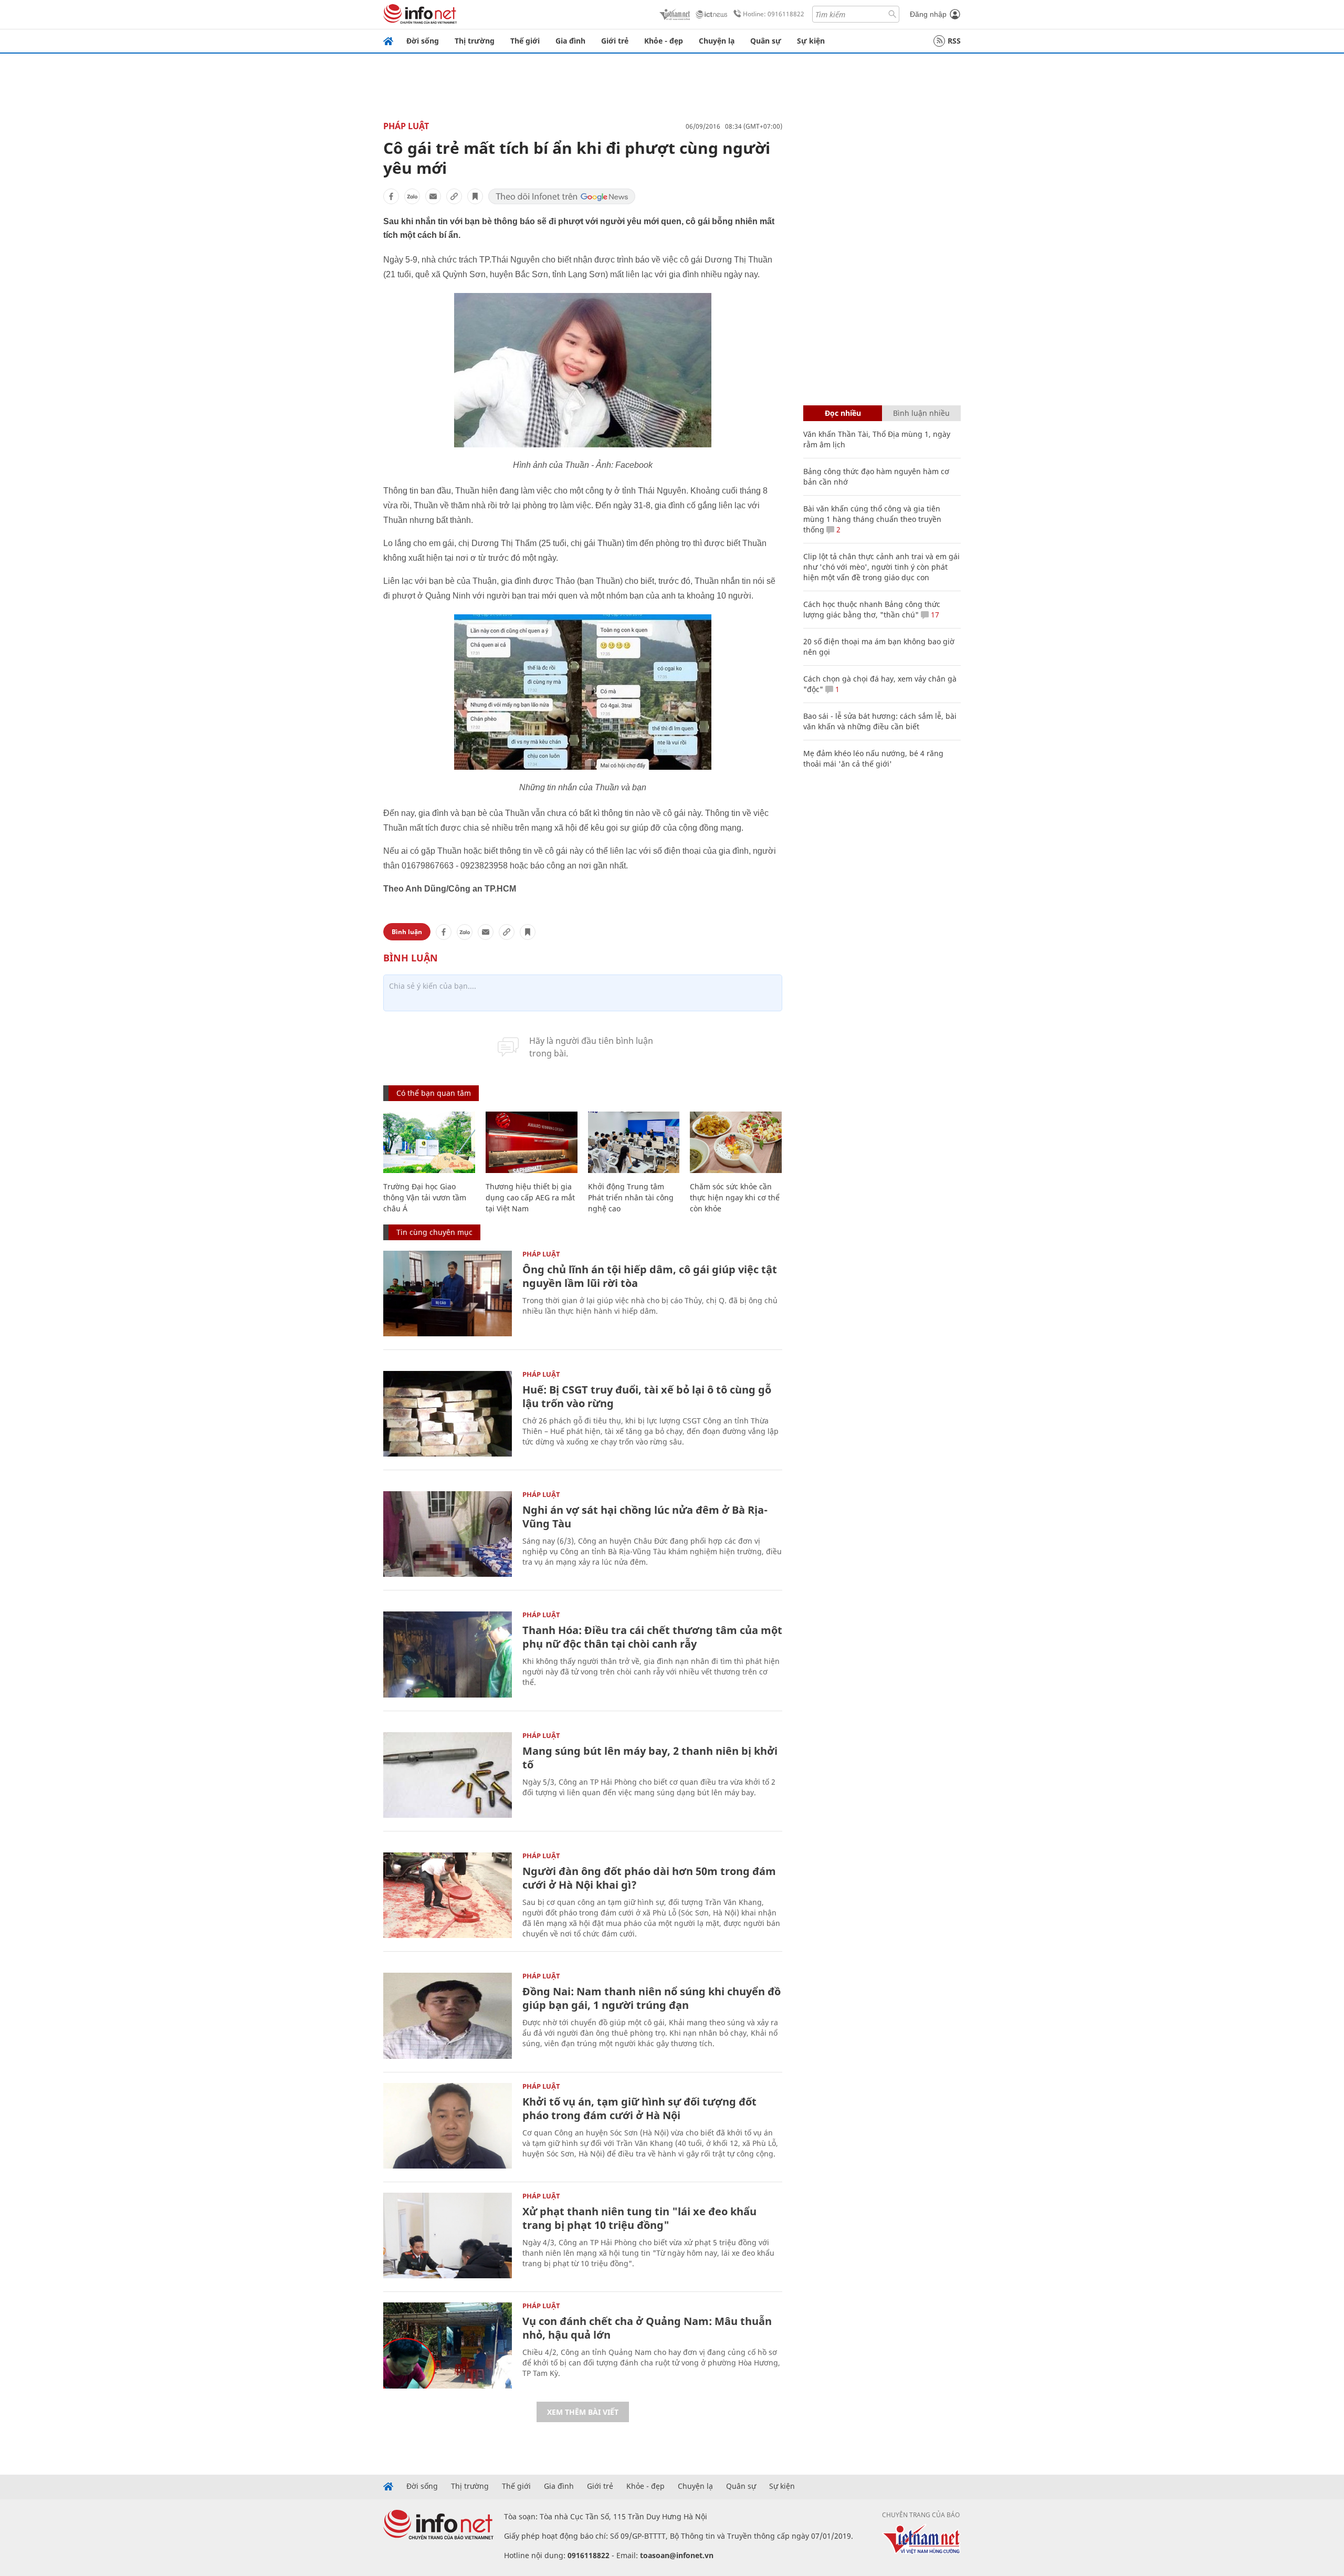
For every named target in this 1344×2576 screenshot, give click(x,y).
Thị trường (475, 41)
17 (934, 615)
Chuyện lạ (717, 41)
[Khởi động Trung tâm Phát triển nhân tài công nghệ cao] (634, 1142)
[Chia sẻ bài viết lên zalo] (412, 196)
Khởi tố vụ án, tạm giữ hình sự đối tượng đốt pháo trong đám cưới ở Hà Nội (639, 2108)
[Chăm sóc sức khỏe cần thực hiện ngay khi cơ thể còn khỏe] (736, 1142)
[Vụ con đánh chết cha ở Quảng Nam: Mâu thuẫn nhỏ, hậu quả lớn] (448, 2345)
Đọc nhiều (843, 413)
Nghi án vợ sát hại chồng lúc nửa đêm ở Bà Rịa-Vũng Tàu (645, 1517)
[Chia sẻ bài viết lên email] (433, 196)
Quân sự (766, 41)
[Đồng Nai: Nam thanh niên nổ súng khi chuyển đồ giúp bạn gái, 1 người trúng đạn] (448, 2015)
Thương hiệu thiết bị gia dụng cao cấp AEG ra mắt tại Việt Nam (530, 1197)
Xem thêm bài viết (583, 2412)
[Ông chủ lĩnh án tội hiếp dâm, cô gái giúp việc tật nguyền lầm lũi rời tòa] (448, 1294)
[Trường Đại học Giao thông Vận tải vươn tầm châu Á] (429, 1142)
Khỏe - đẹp (664, 41)
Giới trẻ (615, 41)
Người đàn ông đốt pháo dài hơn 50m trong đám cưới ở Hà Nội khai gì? (649, 1878)
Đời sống (423, 41)
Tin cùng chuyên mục (434, 1232)
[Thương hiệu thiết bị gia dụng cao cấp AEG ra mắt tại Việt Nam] (532, 1142)
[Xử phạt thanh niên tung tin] (448, 2235)
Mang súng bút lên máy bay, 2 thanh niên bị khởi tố (650, 1758)
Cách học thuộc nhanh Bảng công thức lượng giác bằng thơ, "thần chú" (872, 609)
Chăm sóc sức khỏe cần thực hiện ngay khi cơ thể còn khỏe (735, 1197)
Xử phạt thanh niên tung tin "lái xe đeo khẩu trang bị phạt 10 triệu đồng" (639, 2218)
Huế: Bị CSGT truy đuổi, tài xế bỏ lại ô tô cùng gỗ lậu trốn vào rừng (647, 1396)
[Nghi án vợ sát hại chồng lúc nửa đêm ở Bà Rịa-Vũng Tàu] (448, 1534)
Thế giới (525, 41)
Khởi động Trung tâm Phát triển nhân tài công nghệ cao (631, 1197)
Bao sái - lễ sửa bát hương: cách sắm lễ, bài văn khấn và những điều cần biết (880, 721)
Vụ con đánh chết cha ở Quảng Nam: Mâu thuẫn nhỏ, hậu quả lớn (647, 2328)
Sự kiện (811, 41)
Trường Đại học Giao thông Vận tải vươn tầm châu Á (425, 1197)
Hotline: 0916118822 (774, 14)
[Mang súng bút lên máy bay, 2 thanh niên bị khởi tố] (448, 1775)
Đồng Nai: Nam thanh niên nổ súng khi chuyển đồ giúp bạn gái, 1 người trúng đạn (652, 1998)
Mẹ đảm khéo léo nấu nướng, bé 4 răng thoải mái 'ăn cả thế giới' (873, 758)
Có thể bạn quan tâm (434, 1093)
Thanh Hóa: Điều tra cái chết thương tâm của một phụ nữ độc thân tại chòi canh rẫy (652, 1637)
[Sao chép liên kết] (454, 196)
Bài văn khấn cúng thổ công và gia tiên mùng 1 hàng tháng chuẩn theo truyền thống (872, 519)
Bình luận (407, 932)
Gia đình (570, 41)
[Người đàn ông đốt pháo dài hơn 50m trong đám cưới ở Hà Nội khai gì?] (448, 1895)
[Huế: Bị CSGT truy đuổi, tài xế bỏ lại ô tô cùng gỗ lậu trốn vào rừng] (448, 1414)
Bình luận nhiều (921, 413)
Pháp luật (406, 126)
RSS (954, 41)
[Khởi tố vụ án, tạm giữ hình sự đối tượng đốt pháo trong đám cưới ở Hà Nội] (448, 2126)
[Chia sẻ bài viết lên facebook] (391, 196)
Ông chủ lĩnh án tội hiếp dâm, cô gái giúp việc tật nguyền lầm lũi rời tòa (650, 1276)
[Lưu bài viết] (475, 196)
